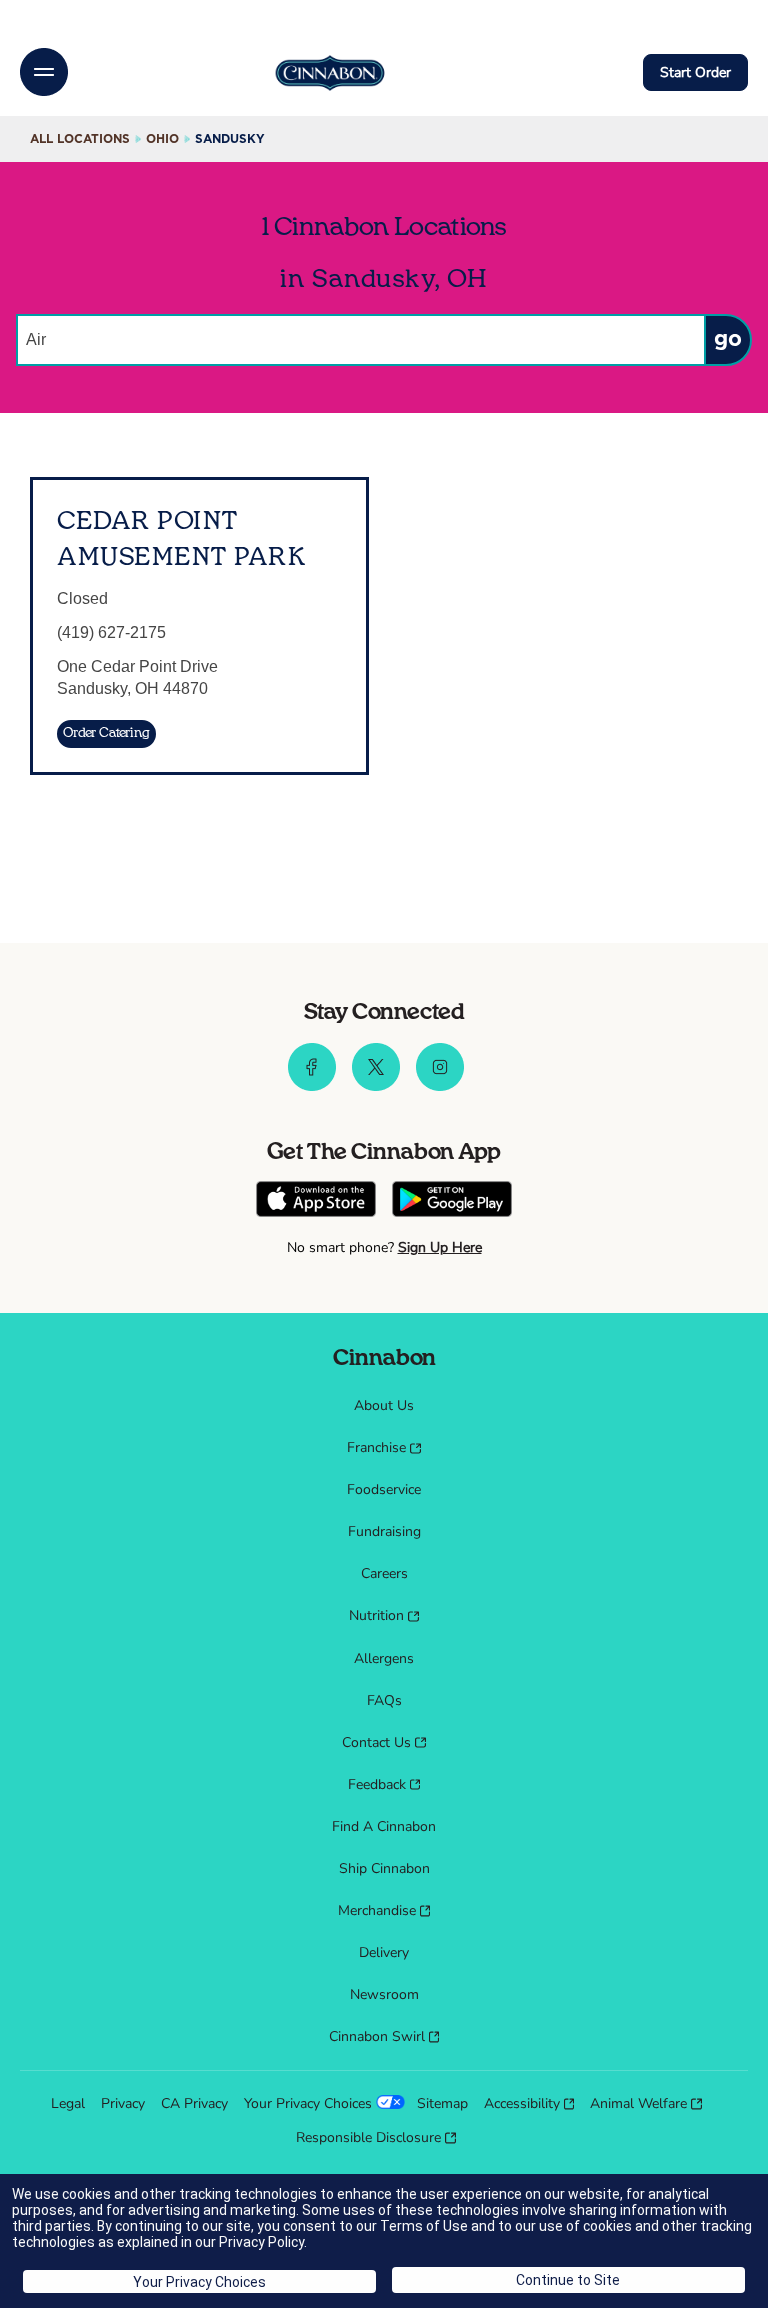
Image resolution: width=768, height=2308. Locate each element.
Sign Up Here (440, 1247)
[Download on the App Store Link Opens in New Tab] (316, 1201)
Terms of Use (424, 2226)
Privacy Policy (261, 2242)
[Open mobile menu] (44, 72)
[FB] (312, 1086)
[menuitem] (384, 1406)
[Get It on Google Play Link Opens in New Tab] (452, 1201)
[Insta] (440, 1086)
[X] (376, 1086)
